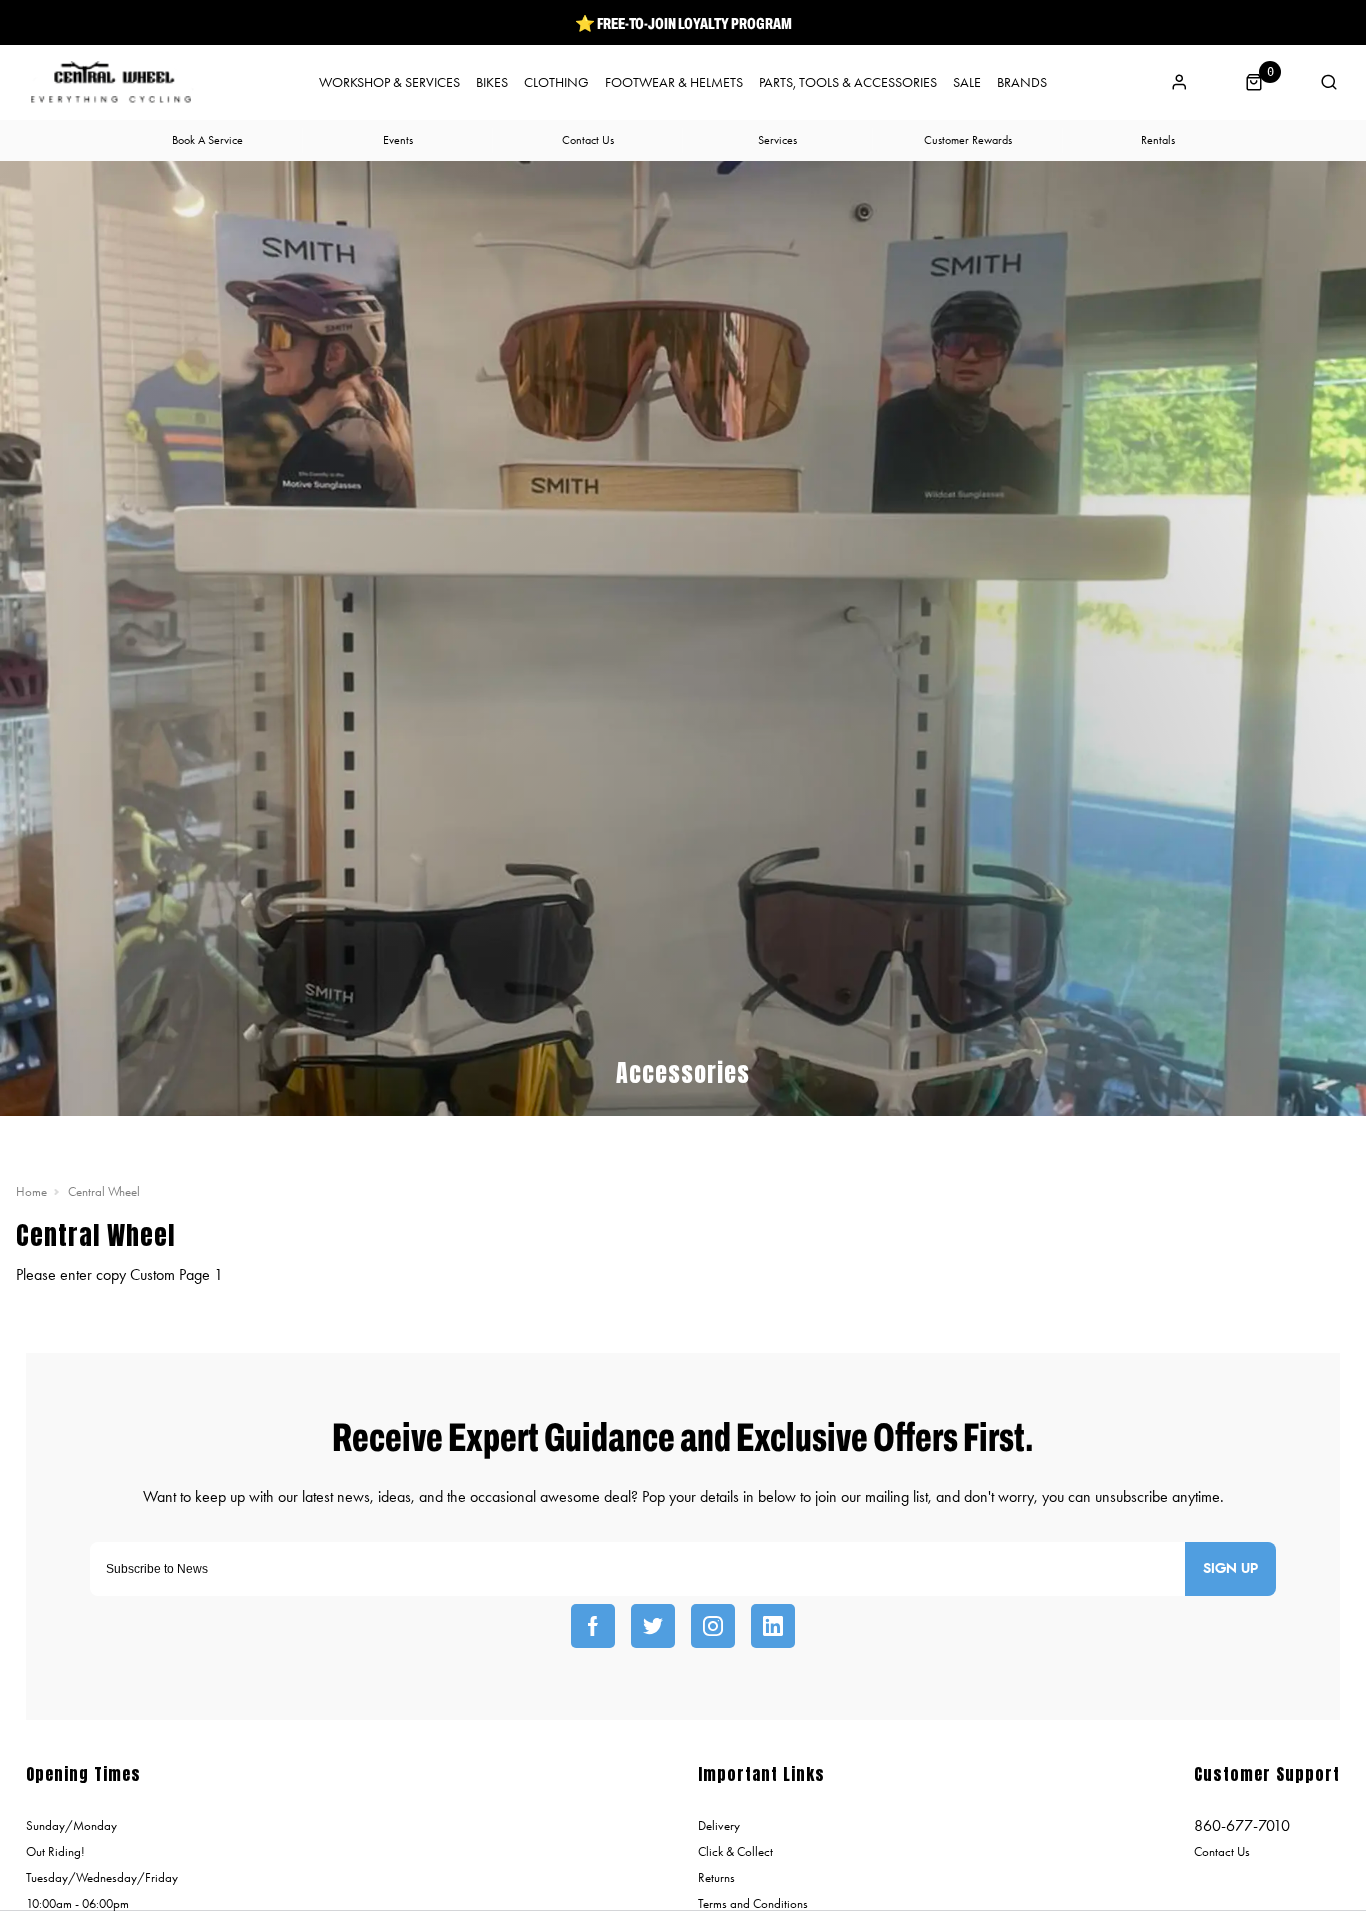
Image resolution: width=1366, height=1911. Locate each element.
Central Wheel (104, 1191)
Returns (716, 1877)
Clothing (556, 83)
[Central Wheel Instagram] (713, 1626)
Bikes (492, 83)
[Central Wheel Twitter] (653, 1626)
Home (31, 1191)
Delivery (719, 1825)
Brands (1022, 83)
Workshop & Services (389, 83)
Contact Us (1222, 1851)
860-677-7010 (1242, 1825)
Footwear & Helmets (674, 83)
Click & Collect (735, 1851)
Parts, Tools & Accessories (848, 83)
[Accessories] (683, 1103)
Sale (967, 83)
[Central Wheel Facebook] (593, 1626)
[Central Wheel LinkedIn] (773, 1626)
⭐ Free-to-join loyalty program (683, 23)
